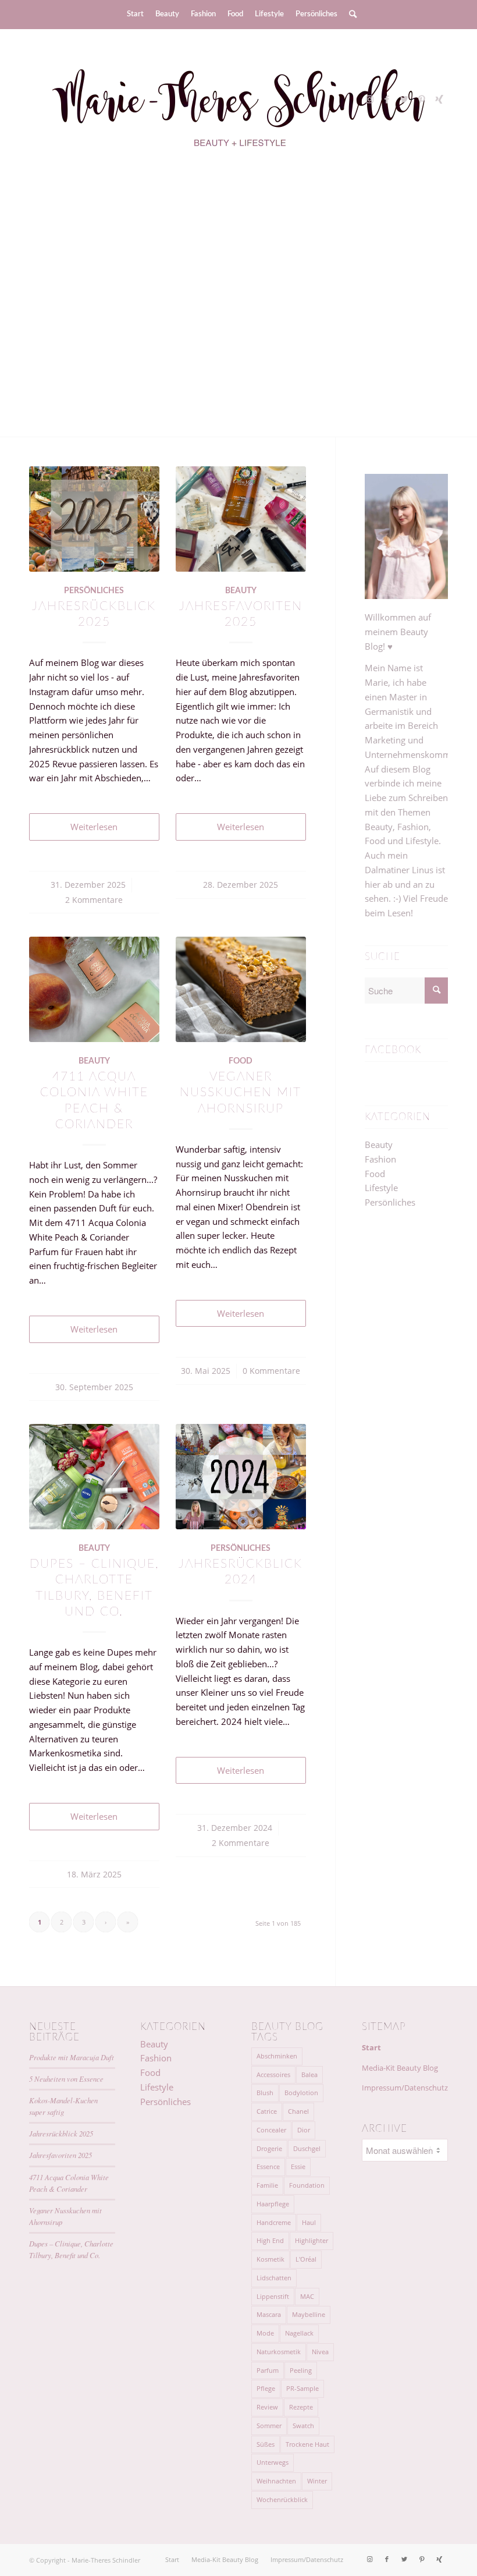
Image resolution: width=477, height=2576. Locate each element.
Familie (267, 2185)
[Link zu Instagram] (369, 99)
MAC (307, 2296)
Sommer (269, 2426)
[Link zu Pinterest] (422, 99)
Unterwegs (273, 2462)
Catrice (267, 2111)
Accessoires (273, 2074)
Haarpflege (273, 2204)
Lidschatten (274, 2278)
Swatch (303, 2426)
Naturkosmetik (279, 2352)
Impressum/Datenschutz (405, 2088)
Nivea (320, 2352)
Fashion (380, 1159)
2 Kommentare (94, 900)
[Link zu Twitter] (404, 99)
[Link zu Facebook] (387, 99)
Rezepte (301, 2407)
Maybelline (309, 2314)
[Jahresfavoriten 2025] (241, 519)
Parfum (268, 2370)
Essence (268, 2166)
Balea (309, 2074)
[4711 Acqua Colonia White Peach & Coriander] (94, 989)
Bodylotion (301, 2093)
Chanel (298, 2111)
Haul (309, 2222)
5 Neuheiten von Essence (66, 2079)
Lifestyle (381, 1188)
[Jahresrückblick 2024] (241, 1477)
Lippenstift (273, 2296)
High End (270, 2240)
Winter (317, 2481)
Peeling (301, 2370)
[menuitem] (135, 15)
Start (371, 2047)
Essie (298, 2166)
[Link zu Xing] (439, 99)
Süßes (266, 2444)
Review (267, 2407)
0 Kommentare (271, 1371)
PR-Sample (302, 2388)
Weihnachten (276, 2481)
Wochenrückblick (282, 2499)
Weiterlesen (239, 323)
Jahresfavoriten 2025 (60, 2155)
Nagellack (299, 2333)
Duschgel (307, 2148)
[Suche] (350, 15)
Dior (304, 2130)
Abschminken (277, 2056)
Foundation (307, 2185)
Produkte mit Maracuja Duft (239, 275)
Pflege (266, 2388)
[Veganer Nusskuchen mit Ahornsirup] (241, 989)
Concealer (271, 2130)
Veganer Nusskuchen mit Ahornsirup (241, 1093)
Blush (265, 2093)
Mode (265, 2333)
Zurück (55, 303)
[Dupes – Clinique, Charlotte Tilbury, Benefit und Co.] (94, 1477)
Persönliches (94, 591)
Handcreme (274, 2222)
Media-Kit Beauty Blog (400, 2068)
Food (241, 1061)
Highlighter (312, 2240)
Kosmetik (270, 2259)
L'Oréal (306, 2259)
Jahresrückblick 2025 (61, 2133)
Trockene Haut (307, 2444)
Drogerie (269, 2148)
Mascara (269, 2314)
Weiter (422, 303)
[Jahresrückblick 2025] (94, 519)
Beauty (241, 591)
